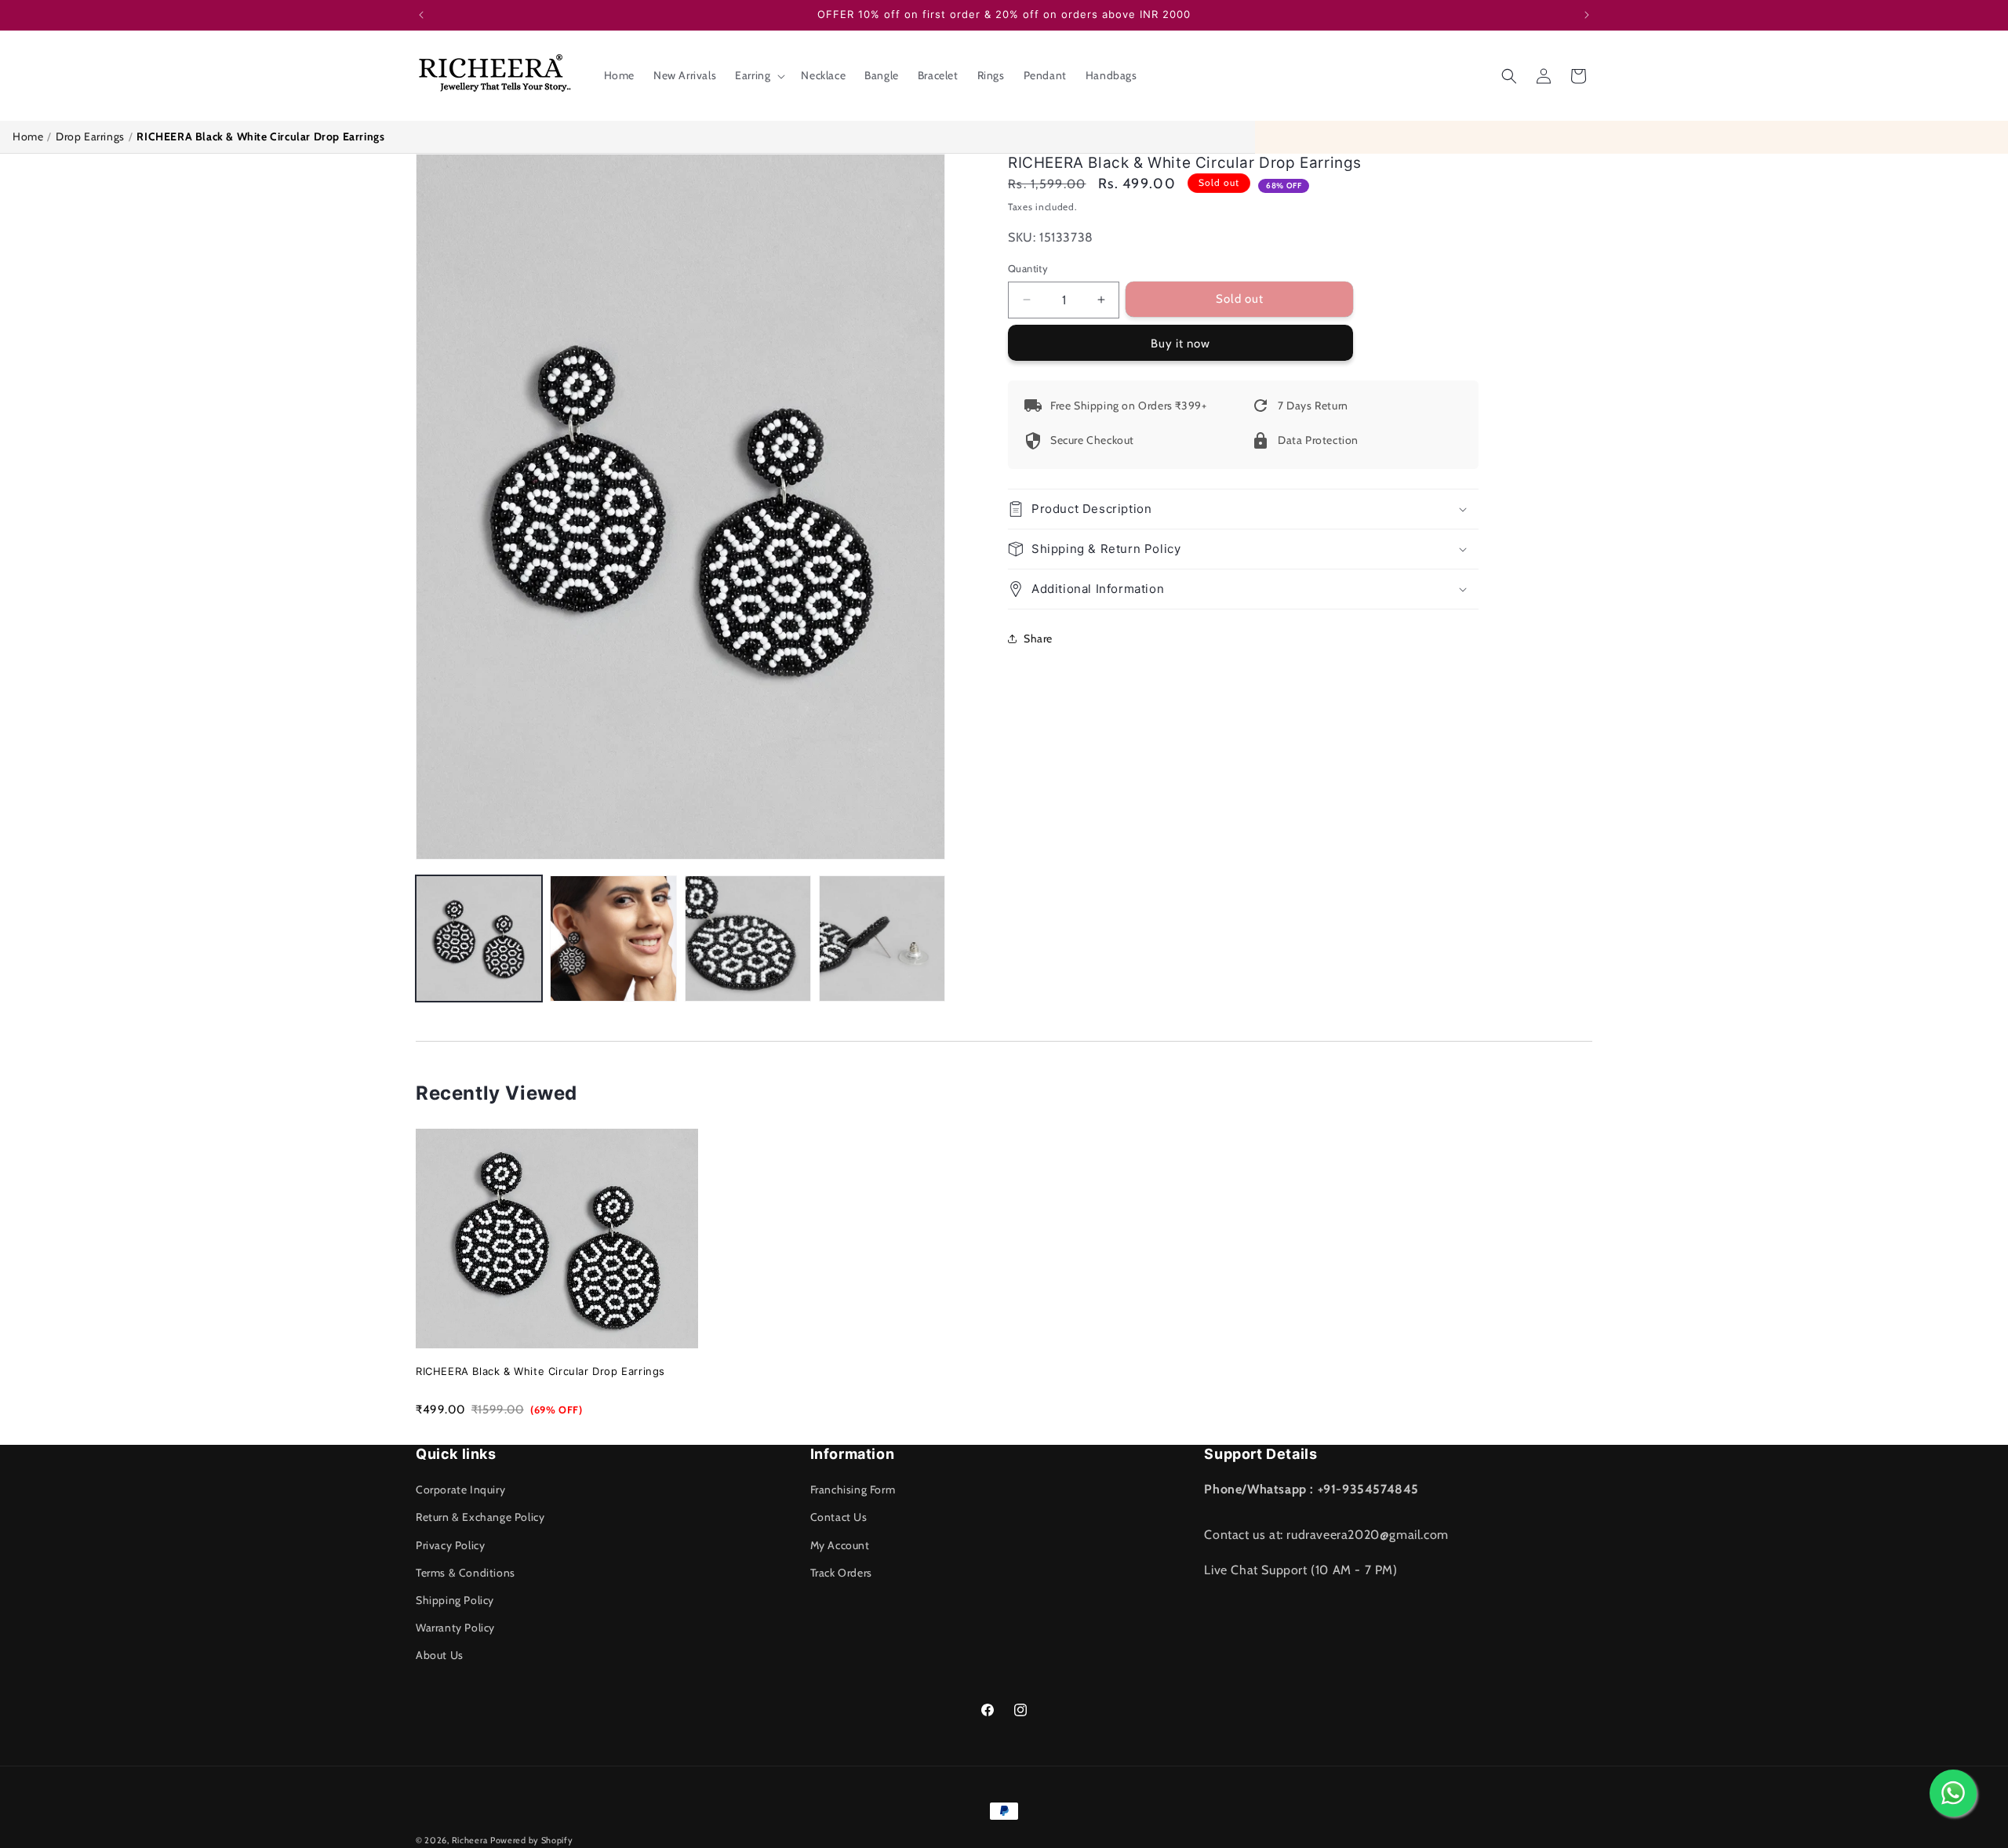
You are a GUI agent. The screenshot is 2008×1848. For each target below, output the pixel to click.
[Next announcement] (1587, 15)
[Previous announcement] (421, 15)
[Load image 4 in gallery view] (882, 939)
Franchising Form (853, 1490)
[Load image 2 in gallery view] (613, 939)
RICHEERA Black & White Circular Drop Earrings (540, 1371)
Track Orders (841, 1573)
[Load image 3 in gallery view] (748, 939)
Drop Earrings (90, 136)
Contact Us (839, 1517)
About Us (440, 1655)
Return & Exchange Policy (480, 1517)
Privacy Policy (450, 1545)
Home (28, 136)
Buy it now (1180, 344)
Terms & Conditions (466, 1573)
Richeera (470, 1840)
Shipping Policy (455, 1600)
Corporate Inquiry (460, 1490)
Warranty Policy (455, 1628)
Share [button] (1038, 638)
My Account (840, 1545)
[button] (758, 75)
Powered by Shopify (532, 1840)
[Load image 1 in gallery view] (479, 939)
